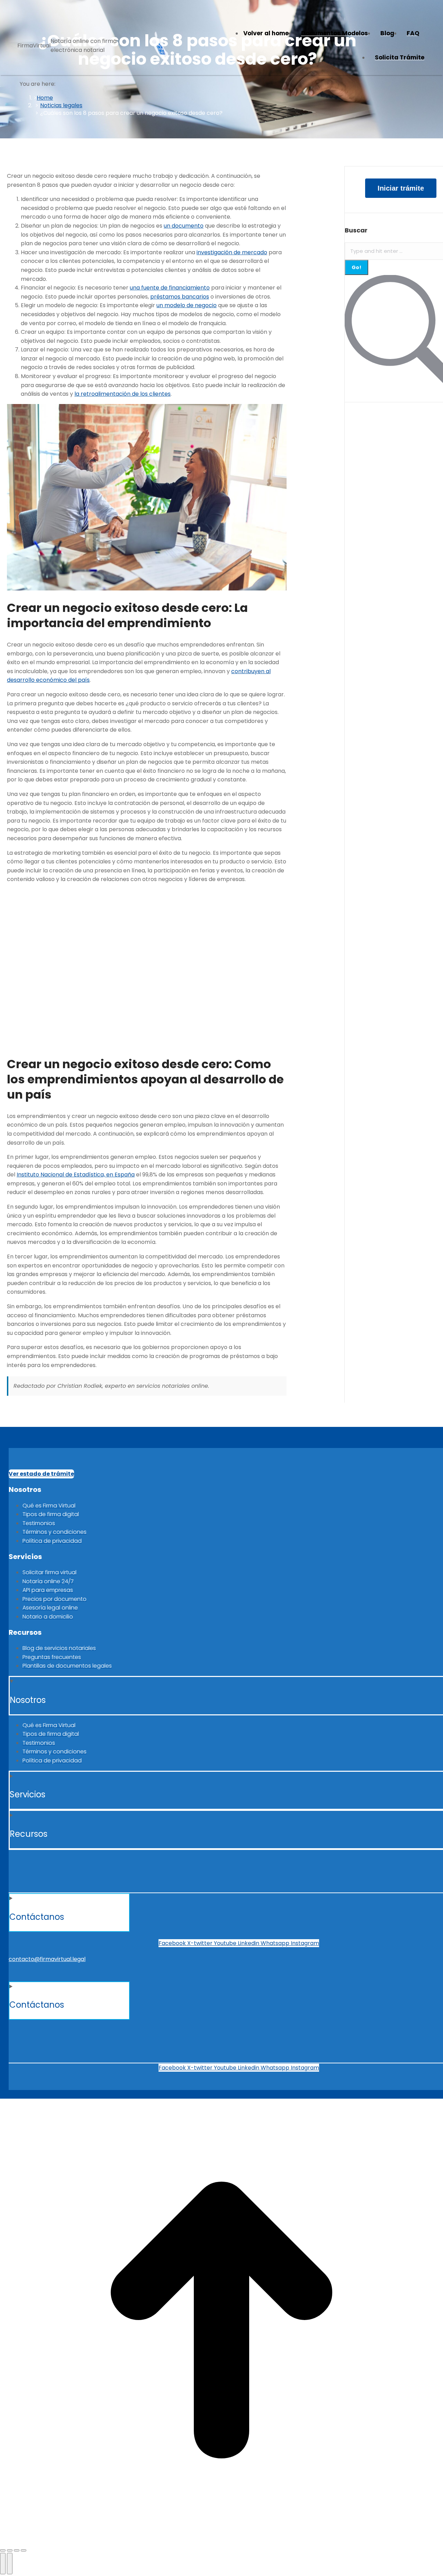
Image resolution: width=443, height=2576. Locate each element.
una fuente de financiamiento (170, 288)
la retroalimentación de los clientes (123, 394)
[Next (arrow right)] (10, 2564)
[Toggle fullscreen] (17, 2550)
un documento (184, 226)
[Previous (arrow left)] (3, 2564)
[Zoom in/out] (24, 2550)
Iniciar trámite (401, 188)
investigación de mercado (232, 252)
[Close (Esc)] (3, 2550)
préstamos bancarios (180, 297)
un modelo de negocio (187, 305)
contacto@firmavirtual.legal (47, 1959)
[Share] (10, 2550)
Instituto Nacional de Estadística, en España (76, 1175)
